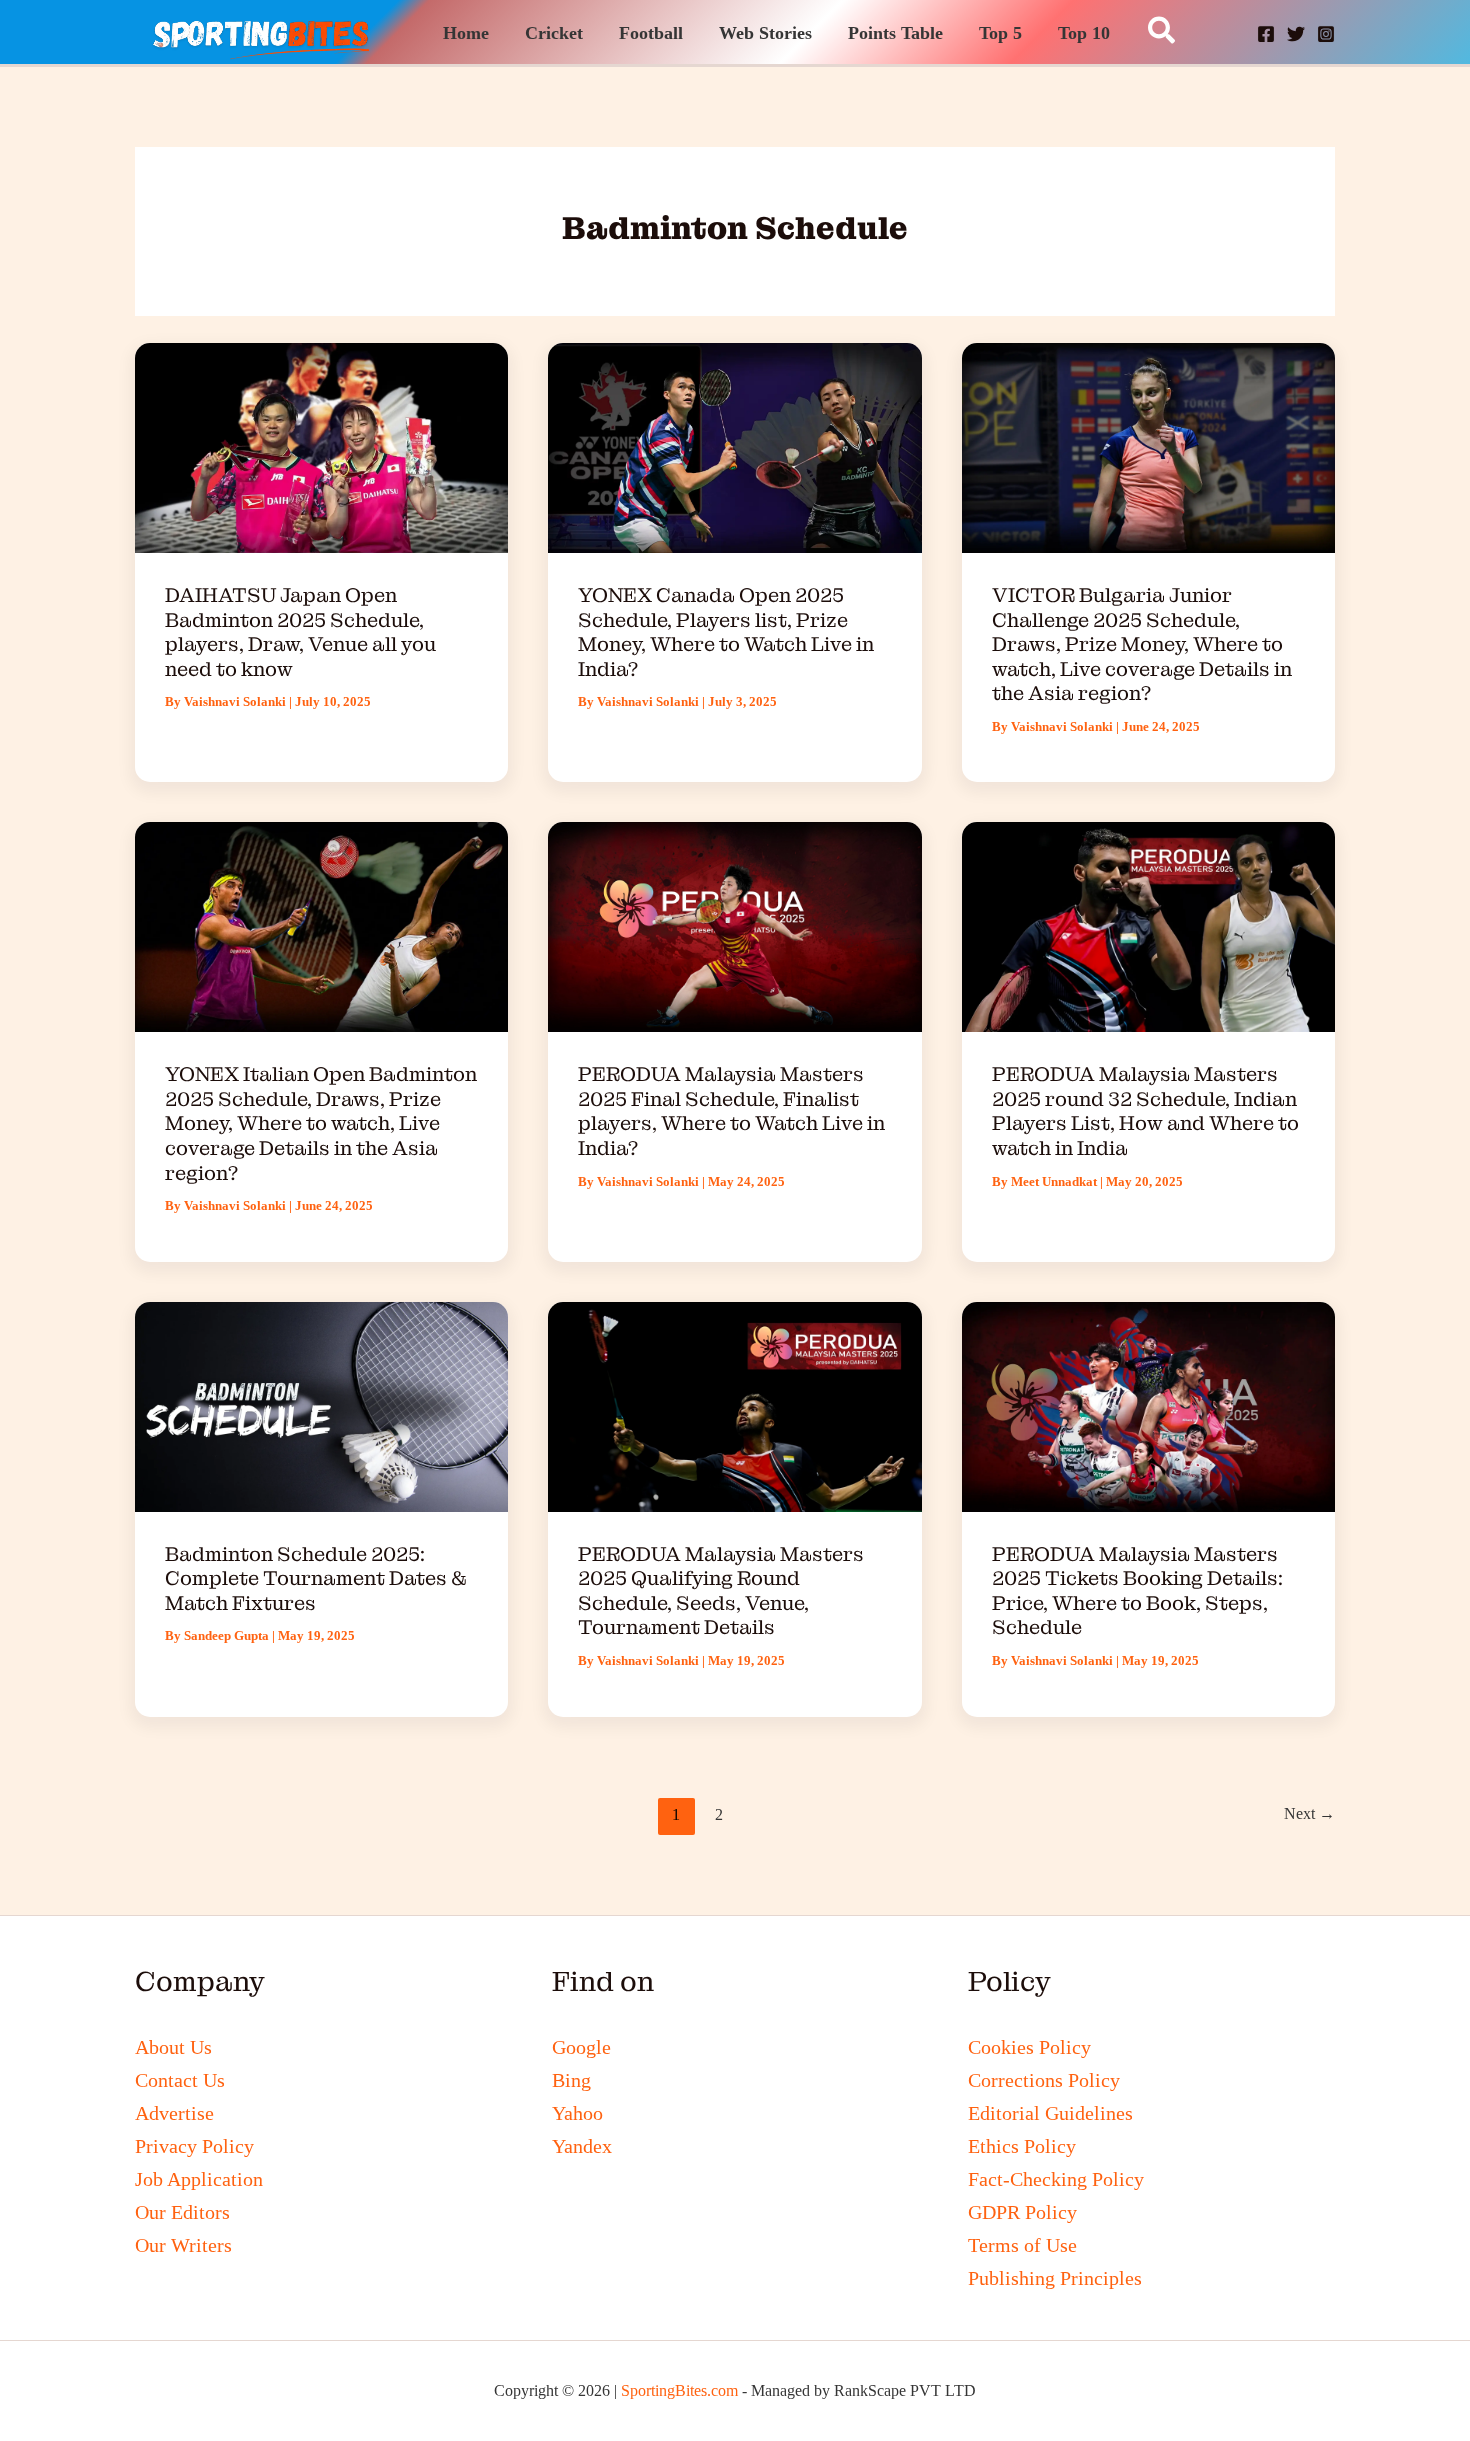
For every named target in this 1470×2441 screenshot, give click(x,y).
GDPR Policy (1022, 2212)
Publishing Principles (1055, 2278)
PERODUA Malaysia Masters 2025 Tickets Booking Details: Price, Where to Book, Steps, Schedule (1137, 1591)
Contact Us (180, 2080)
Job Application (199, 2179)
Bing (571, 2080)
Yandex (582, 2146)
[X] (1296, 34)
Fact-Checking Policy (1056, 2179)
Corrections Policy (1044, 2080)
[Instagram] (1326, 34)
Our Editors (182, 2212)
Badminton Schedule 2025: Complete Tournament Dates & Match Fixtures (316, 1578)
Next (1309, 1813)
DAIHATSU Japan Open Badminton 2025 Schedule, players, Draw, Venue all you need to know (300, 632)
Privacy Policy (194, 2146)
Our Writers (183, 2245)
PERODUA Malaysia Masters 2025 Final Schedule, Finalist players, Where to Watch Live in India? (731, 1111)
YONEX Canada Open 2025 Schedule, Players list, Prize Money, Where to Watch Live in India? (726, 632)
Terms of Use (1022, 2245)
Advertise (174, 2113)
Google (581, 2047)
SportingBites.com (679, 2390)
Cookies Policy (1029, 2047)
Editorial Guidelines (1050, 2113)
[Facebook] (1266, 34)
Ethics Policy (1022, 2146)
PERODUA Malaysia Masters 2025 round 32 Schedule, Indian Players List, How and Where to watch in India (1145, 1111)
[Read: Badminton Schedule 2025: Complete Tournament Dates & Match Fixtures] (321, 1404)
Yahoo (577, 2113)
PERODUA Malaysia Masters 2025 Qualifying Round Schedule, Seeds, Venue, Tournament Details (721, 1591)
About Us (173, 2047)
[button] (1162, 32)
